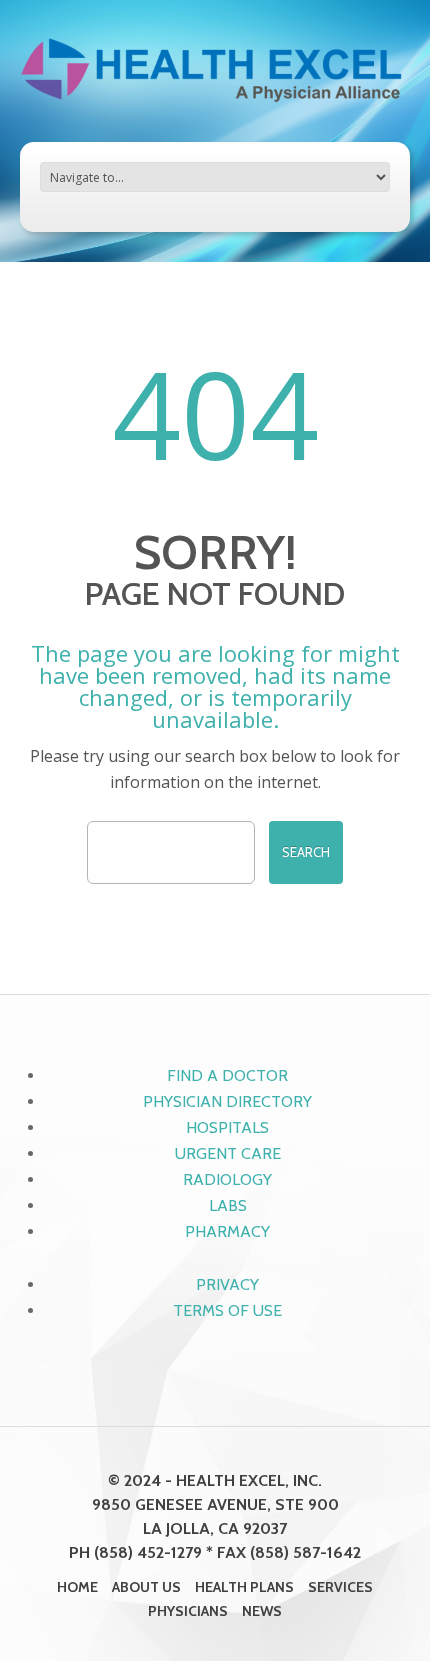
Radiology (227, 1179)
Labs (228, 1205)
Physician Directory (227, 1101)
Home (77, 1587)
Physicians (188, 1611)
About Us (146, 1587)
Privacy (227, 1284)
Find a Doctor (227, 1075)
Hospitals (227, 1127)
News (262, 1611)
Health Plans (244, 1587)
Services (340, 1587)
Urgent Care (228, 1153)
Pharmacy (227, 1231)
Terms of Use (227, 1310)
